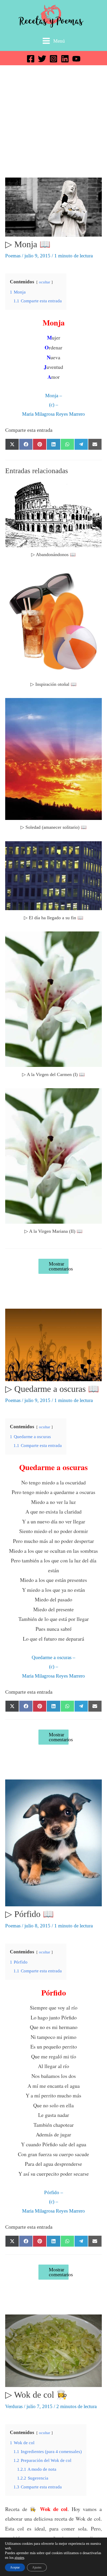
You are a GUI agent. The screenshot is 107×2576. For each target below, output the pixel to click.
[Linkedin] (65, 59)
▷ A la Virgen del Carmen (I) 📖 (53, 1074)
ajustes (19, 2558)
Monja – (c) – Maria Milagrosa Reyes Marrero (53, 405)
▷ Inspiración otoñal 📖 (53, 684)
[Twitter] (42, 59)
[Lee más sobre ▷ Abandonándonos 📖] (53, 514)
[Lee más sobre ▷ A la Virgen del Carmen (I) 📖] (53, 999)
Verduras (14, 2406)
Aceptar (15, 2567)
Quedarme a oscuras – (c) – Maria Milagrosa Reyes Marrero (53, 1667)
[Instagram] (53, 59)
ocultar (45, 282)
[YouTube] (76, 59)
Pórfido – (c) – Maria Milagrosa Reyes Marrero (53, 2202)
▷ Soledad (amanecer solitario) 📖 (54, 827)
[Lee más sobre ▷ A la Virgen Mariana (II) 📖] (53, 1155)
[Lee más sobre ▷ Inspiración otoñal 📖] (53, 622)
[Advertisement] (53, 121)
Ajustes (37, 2567)
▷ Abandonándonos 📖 (53, 555)
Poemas (13, 256)
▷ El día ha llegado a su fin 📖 (54, 918)
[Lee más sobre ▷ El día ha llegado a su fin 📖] (53, 875)
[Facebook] (31, 59)
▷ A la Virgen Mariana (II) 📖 (53, 1231)
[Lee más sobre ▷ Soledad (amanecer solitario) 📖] (53, 758)
